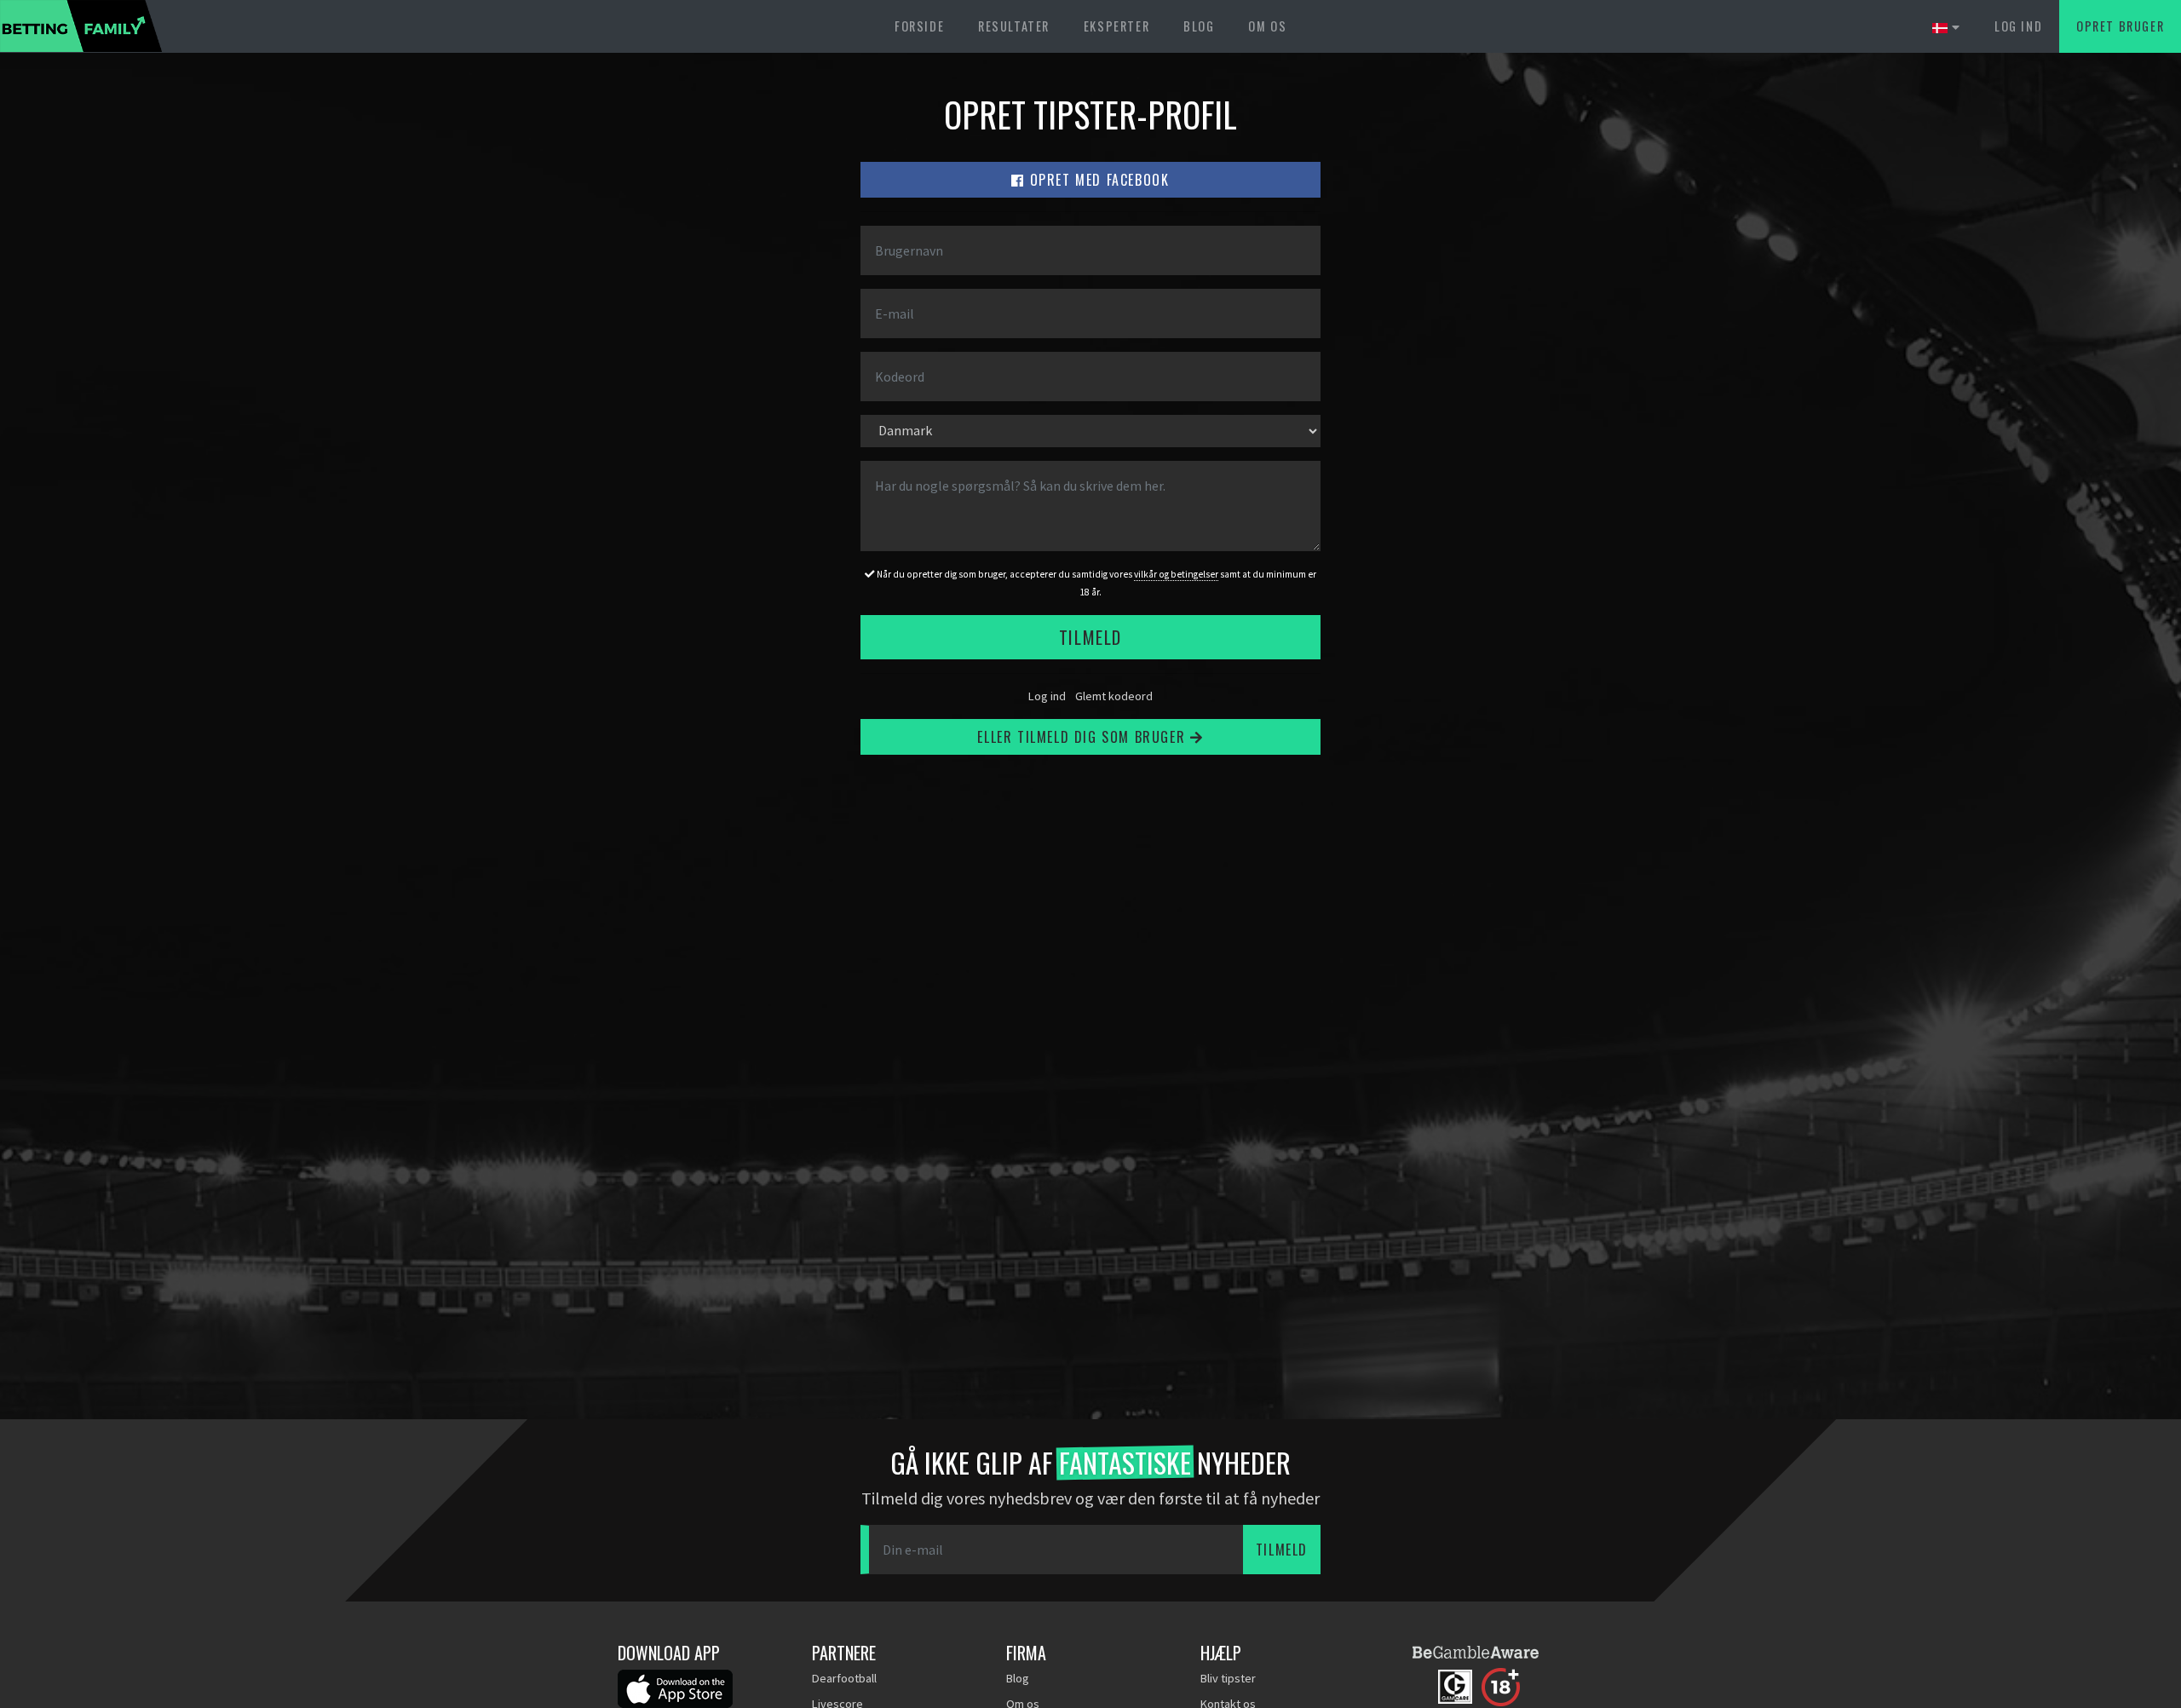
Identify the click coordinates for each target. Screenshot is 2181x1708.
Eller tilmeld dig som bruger (1083, 737)
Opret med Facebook (1097, 180)
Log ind (2018, 26)
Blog (1199, 26)
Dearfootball (844, 1678)
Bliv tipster (1228, 1678)
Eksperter (1116, 26)
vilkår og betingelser (1176, 574)
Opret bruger (2120, 26)
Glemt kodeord (1114, 696)
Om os (1267, 26)
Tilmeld (1090, 637)
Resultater (1014, 26)
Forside (919, 26)
